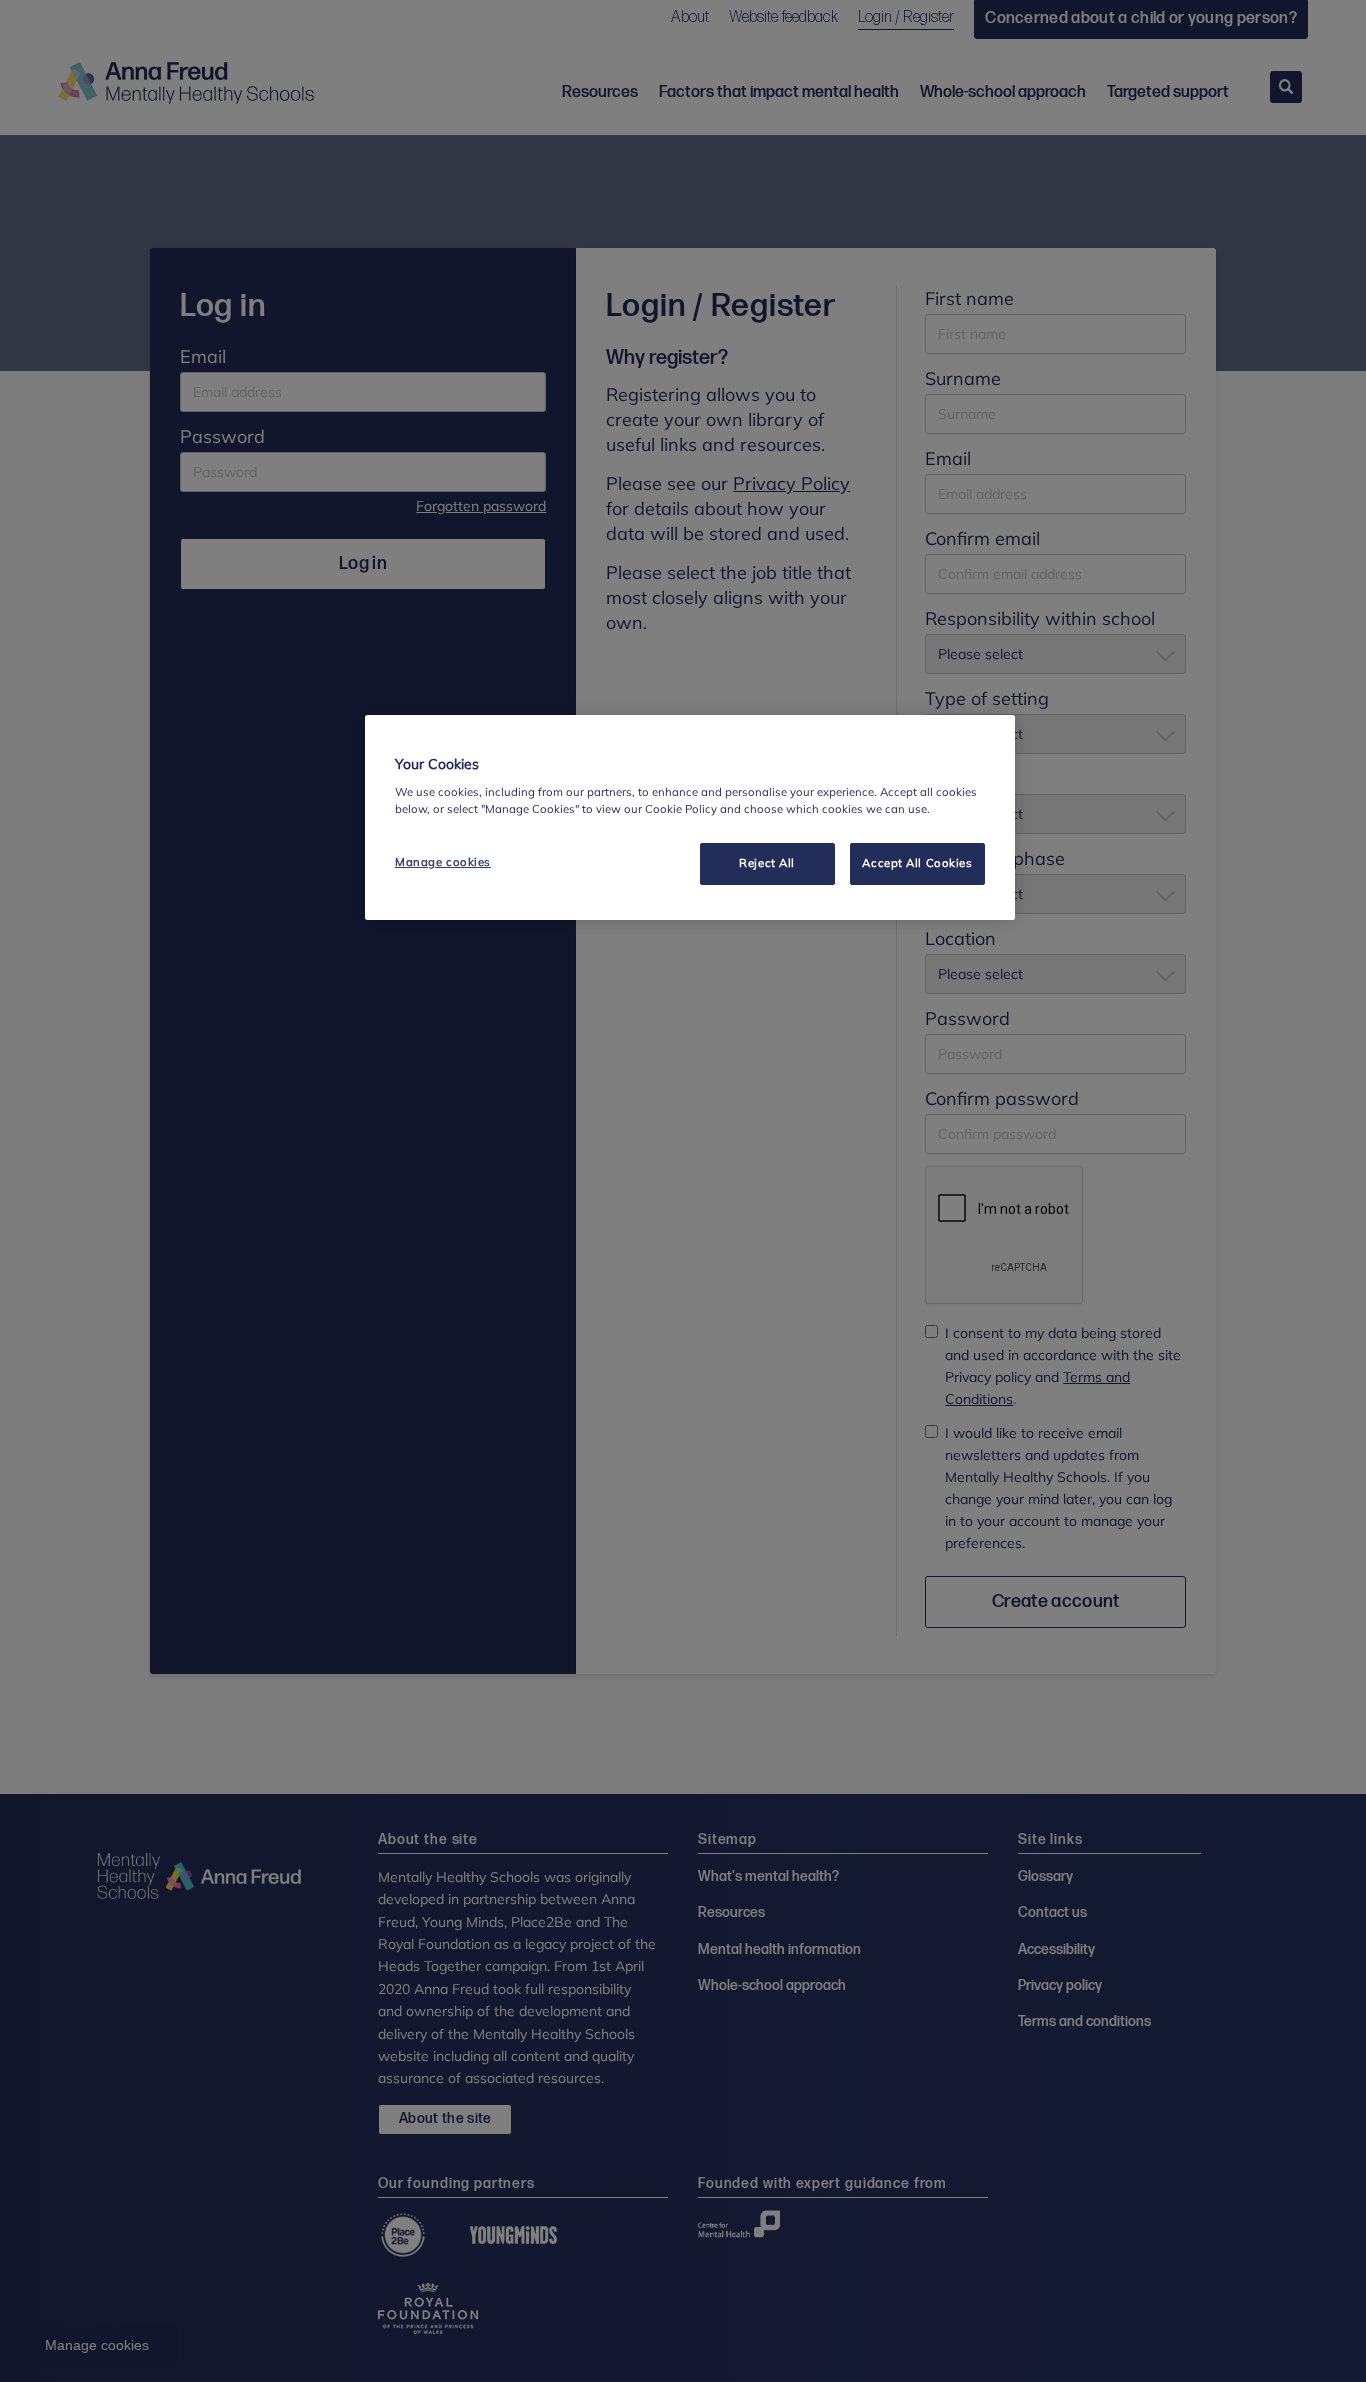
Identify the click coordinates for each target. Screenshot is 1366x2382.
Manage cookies (443, 862)
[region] (690, 818)
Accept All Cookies (917, 863)
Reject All (767, 863)
